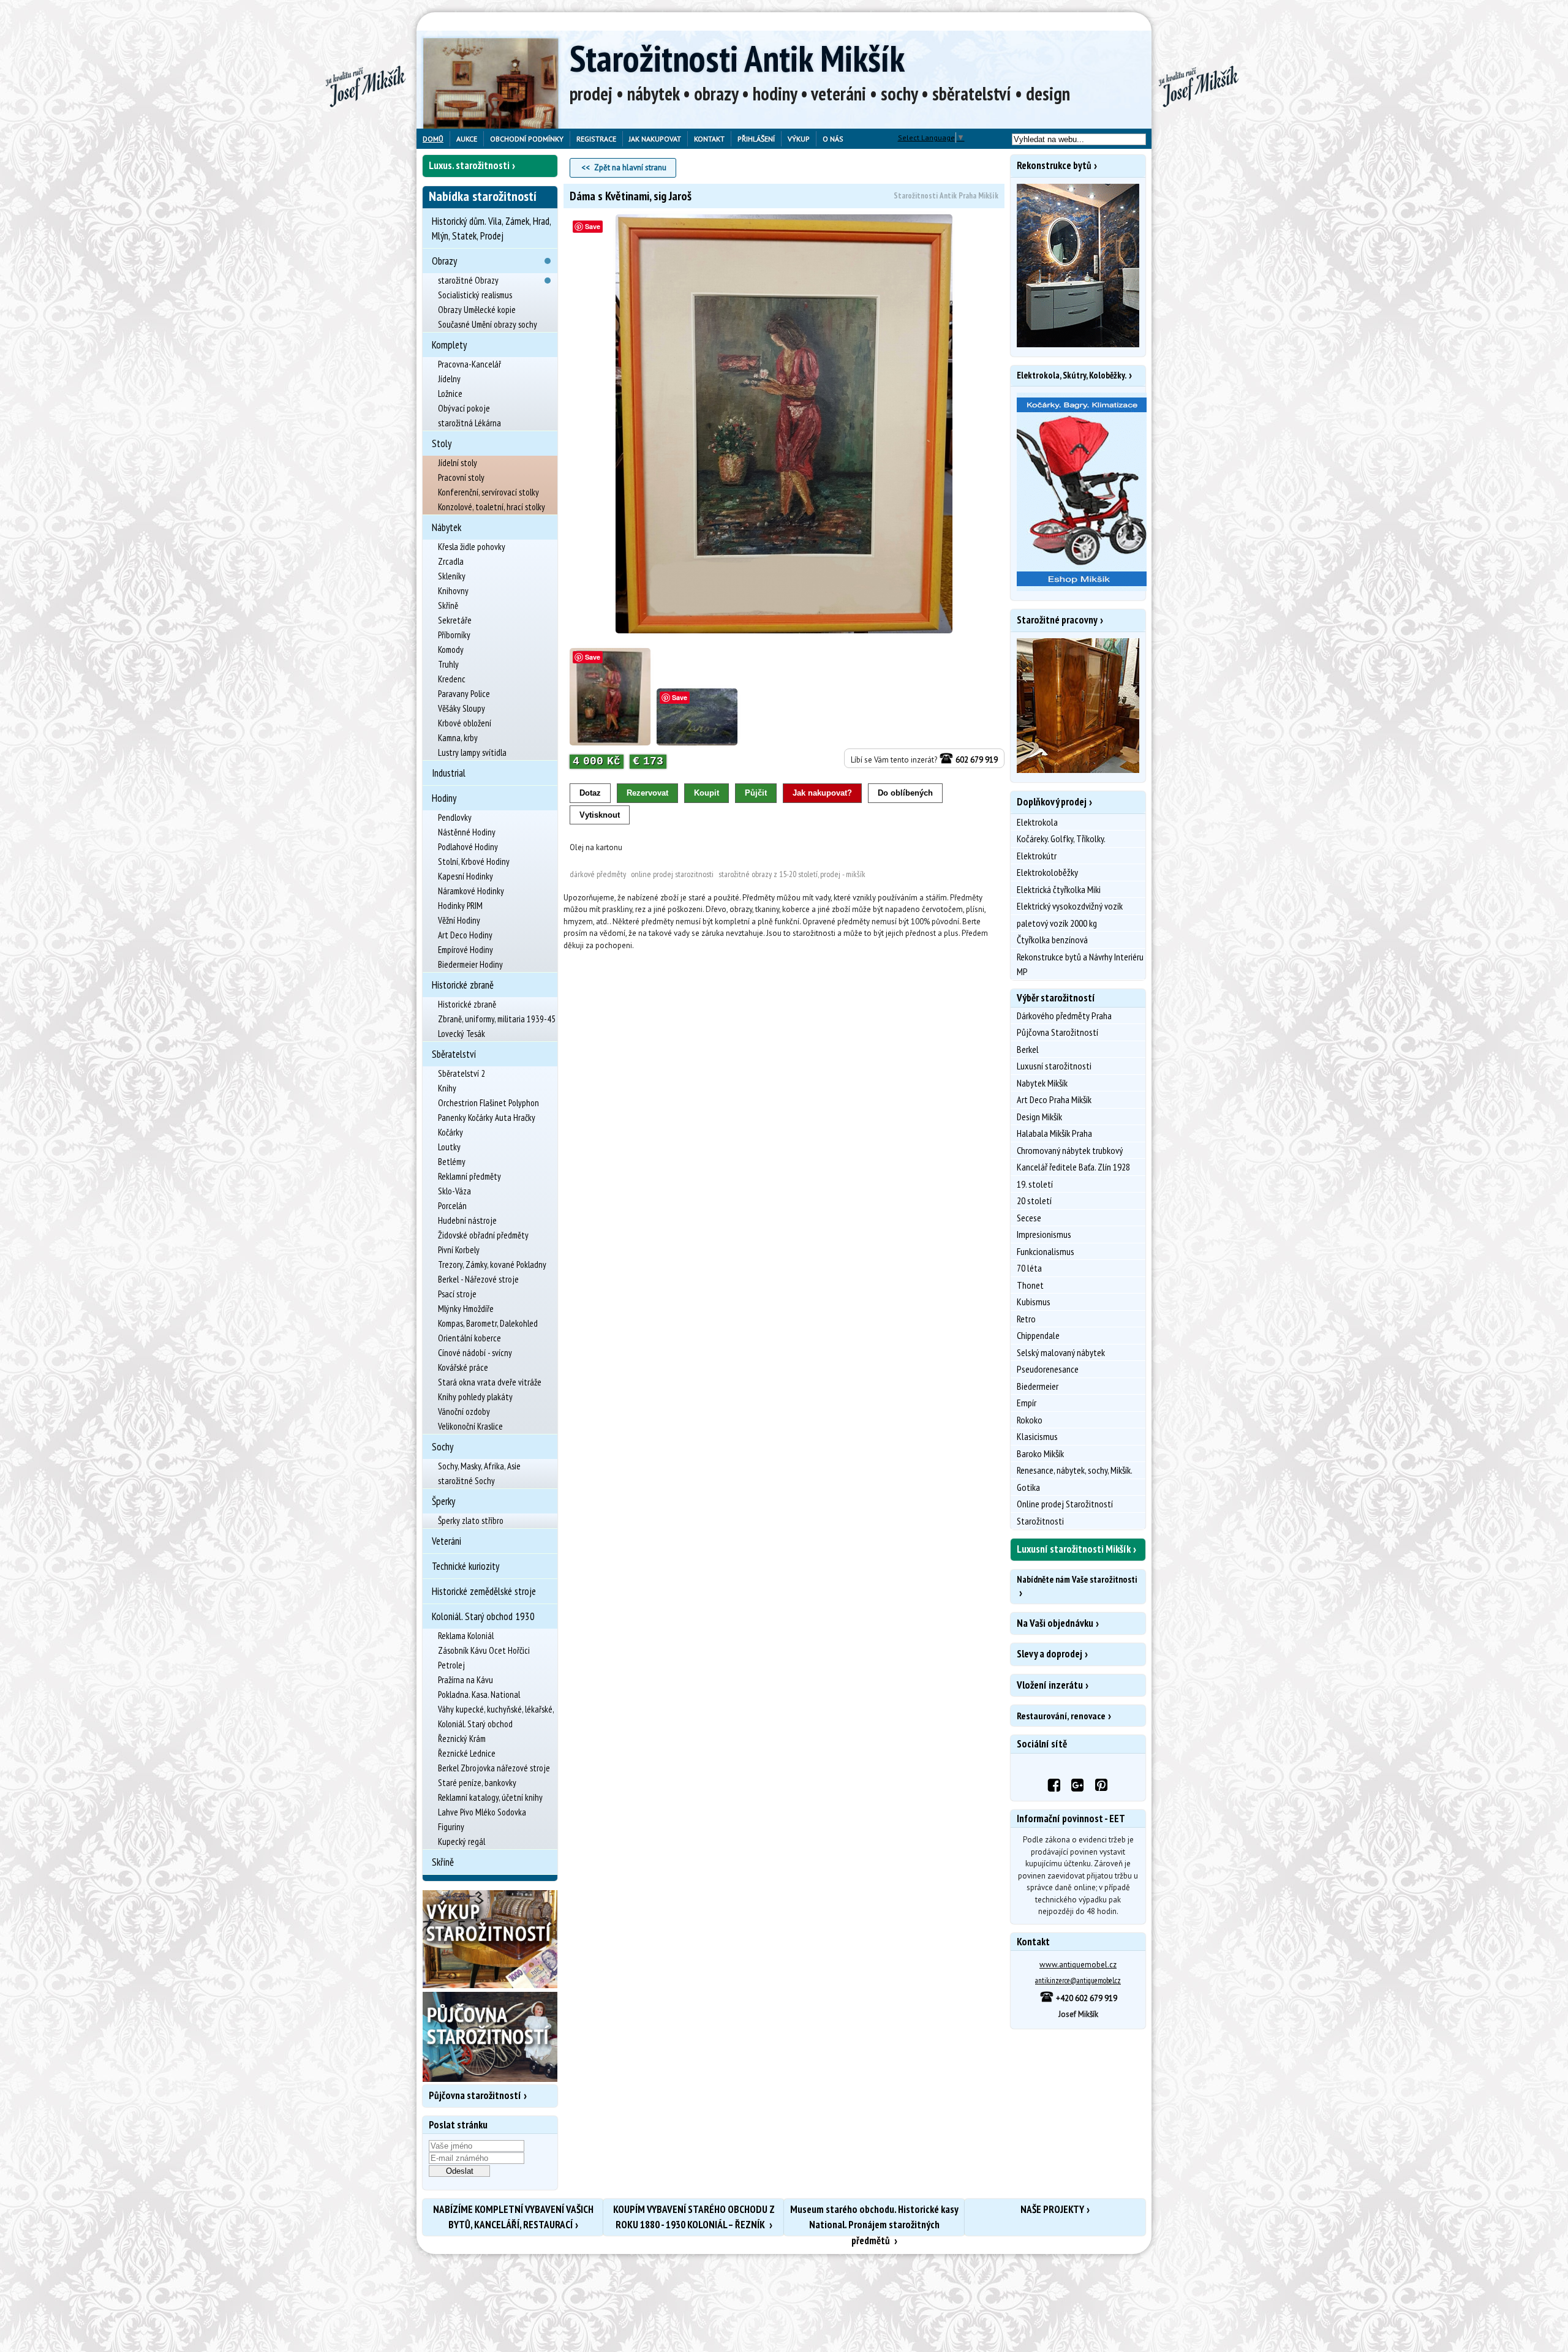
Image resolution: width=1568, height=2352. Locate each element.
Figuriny (451, 1827)
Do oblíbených (905, 793)
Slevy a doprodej (1050, 1654)
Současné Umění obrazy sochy (488, 324)
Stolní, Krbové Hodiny (474, 861)
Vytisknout (600, 815)
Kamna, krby (458, 738)
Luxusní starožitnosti (1054, 1066)
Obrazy (444, 261)
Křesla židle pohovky (472, 547)
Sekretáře (455, 620)
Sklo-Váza (454, 1191)
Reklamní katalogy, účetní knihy (490, 1797)
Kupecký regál (462, 1841)
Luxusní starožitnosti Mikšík (1074, 1549)
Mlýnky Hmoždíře (466, 1309)
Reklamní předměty (469, 1176)
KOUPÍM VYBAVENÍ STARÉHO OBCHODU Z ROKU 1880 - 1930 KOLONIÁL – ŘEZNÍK (694, 2217)
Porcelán (452, 1206)
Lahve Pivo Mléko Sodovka (482, 1812)
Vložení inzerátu (1050, 1685)
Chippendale (1038, 1335)
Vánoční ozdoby (464, 1412)
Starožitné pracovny (1057, 620)
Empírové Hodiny (466, 950)
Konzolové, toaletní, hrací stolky (492, 507)
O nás (833, 139)
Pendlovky (455, 817)
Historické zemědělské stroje (484, 1591)
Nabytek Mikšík (1042, 1083)
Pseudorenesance (1048, 1369)
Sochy (443, 1447)
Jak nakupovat (655, 139)
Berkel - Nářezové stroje (478, 1279)
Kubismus (1034, 1302)
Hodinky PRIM (460, 906)
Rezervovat (647, 793)
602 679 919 (976, 760)
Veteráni (447, 1541)
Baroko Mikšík (1040, 1453)
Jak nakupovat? (822, 793)
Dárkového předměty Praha (1064, 1016)
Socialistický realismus (475, 295)
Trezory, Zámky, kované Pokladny (492, 1265)
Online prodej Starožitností (1065, 1504)
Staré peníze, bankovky (477, 1783)
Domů (433, 139)
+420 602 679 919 (1086, 1998)
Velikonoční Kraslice (470, 1426)
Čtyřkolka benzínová (1052, 940)
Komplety (449, 345)
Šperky (443, 1501)
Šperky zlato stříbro (471, 1521)
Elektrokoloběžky (1047, 872)
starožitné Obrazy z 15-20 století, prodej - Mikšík (792, 874)
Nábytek (447, 527)
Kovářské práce (463, 1367)
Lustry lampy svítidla (472, 752)
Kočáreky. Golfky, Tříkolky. (1061, 839)
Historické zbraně (463, 985)
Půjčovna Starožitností (1057, 1032)
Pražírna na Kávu (466, 1680)
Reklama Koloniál (466, 1636)
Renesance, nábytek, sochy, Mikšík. (1075, 1470)
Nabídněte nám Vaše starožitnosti (1077, 1579)
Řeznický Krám (462, 1739)
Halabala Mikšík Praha (1054, 1133)
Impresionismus (1044, 1234)
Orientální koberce (469, 1338)
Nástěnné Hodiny (467, 832)
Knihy (447, 1088)
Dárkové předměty (598, 874)
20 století (1034, 1200)
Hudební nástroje (467, 1220)
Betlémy (452, 1162)
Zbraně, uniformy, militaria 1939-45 (497, 1019)
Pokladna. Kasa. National (479, 1694)
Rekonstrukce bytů (1054, 165)
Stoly (442, 443)
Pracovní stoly (461, 477)
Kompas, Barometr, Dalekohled (488, 1323)
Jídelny (449, 379)
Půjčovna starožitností (475, 2095)
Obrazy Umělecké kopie (477, 310)
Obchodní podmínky (527, 139)
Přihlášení (756, 139)
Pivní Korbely (459, 1250)
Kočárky (450, 1132)
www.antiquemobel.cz (1078, 1965)
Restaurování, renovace (1061, 1716)
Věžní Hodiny (459, 920)
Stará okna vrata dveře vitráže (490, 1382)
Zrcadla (451, 561)
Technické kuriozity (466, 1566)
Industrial (449, 773)
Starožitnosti (1040, 1521)
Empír (1027, 1403)
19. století (1035, 1184)
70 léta (1029, 1268)
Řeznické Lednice (467, 1753)
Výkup (799, 139)
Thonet (1030, 1285)
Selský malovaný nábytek (1061, 1352)
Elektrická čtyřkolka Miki (1059, 889)
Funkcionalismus (1046, 1251)
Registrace (596, 139)
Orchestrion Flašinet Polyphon (488, 1103)
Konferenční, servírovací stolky (488, 492)
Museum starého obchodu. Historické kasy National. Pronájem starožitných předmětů (874, 2219)
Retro (1026, 1319)
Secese (1029, 1218)
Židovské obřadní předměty (483, 1235)
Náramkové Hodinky (471, 891)
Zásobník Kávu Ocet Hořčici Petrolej (484, 1658)
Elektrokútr (1037, 856)
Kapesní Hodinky (466, 876)
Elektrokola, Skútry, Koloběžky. (1072, 375)
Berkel (1028, 1049)
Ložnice (450, 394)
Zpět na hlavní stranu (630, 168)
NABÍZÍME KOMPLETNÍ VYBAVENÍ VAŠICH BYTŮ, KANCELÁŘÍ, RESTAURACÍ (513, 2217)
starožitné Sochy (466, 1481)
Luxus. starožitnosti (469, 165)
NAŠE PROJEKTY (1052, 2209)
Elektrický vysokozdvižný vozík (1070, 906)
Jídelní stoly (458, 463)
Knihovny (453, 591)
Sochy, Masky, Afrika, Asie (479, 1466)
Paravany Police (464, 694)
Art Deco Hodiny (465, 935)
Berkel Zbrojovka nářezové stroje (494, 1768)
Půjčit (756, 793)
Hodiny (444, 798)
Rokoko (1030, 1420)
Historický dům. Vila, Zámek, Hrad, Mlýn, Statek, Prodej (491, 228)
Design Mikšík (1039, 1117)
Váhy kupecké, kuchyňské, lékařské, (496, 1709)
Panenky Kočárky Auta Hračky (487, 1118)
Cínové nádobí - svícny (475, 1353)
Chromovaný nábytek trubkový (1070, 1150)
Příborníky (454, 635)
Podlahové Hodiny (468, 847)
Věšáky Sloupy (462, 708)
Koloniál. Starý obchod (475, 1724)
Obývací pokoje (464, 408)
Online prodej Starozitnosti (672, 874)
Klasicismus (1037, 1436)
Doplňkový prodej (1052, 802)
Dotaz (590, 793)
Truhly (448, 664)
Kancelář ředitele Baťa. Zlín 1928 (1073, 1167)
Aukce (467, 139)
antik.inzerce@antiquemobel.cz (1078, 1981)
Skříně (448, 605)
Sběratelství (454, 1054)
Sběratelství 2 (462, 1073)
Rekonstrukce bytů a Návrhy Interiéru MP (1080, 964)
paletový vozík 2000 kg (1057, 923)
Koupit (707, 793)
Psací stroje (457, 1294)
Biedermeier (1038, 1386)
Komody (451, 650)
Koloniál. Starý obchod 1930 (483, 1616)
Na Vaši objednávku (1055, 1623)
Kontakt (709, 139)
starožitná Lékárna (469, 423)
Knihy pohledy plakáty (475, 1397)
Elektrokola (1037, 822)
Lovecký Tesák (462, 1034)
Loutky (449, 1147)
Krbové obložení (465, 723)
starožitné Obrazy (468, 280)
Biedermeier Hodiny (470, 964)
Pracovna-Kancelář (469, 364)
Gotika (1028, 1487)
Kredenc (452, 679)
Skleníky (452, 576)
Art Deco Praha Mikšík (1054, 1099)
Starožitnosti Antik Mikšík (737, 58)
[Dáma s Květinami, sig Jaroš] (784, 424)
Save (593, 226)
